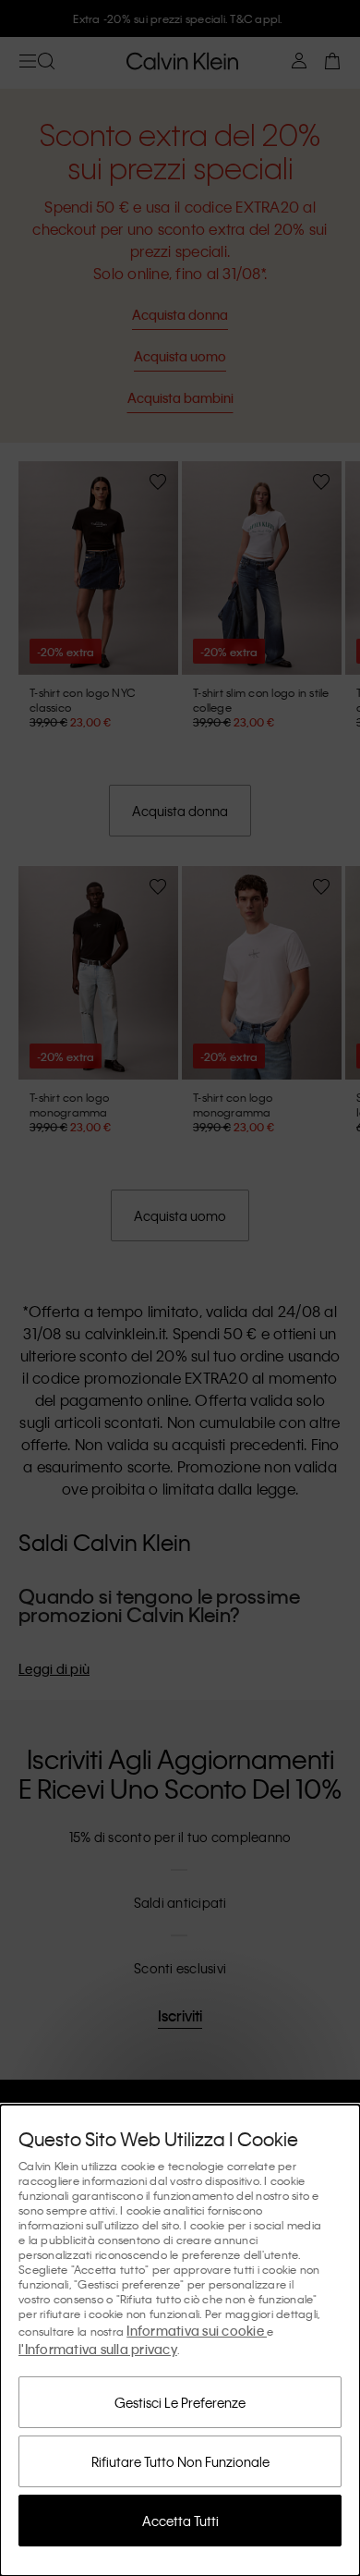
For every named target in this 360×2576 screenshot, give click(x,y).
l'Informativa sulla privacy (98, 2349)
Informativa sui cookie (197, 2330)
